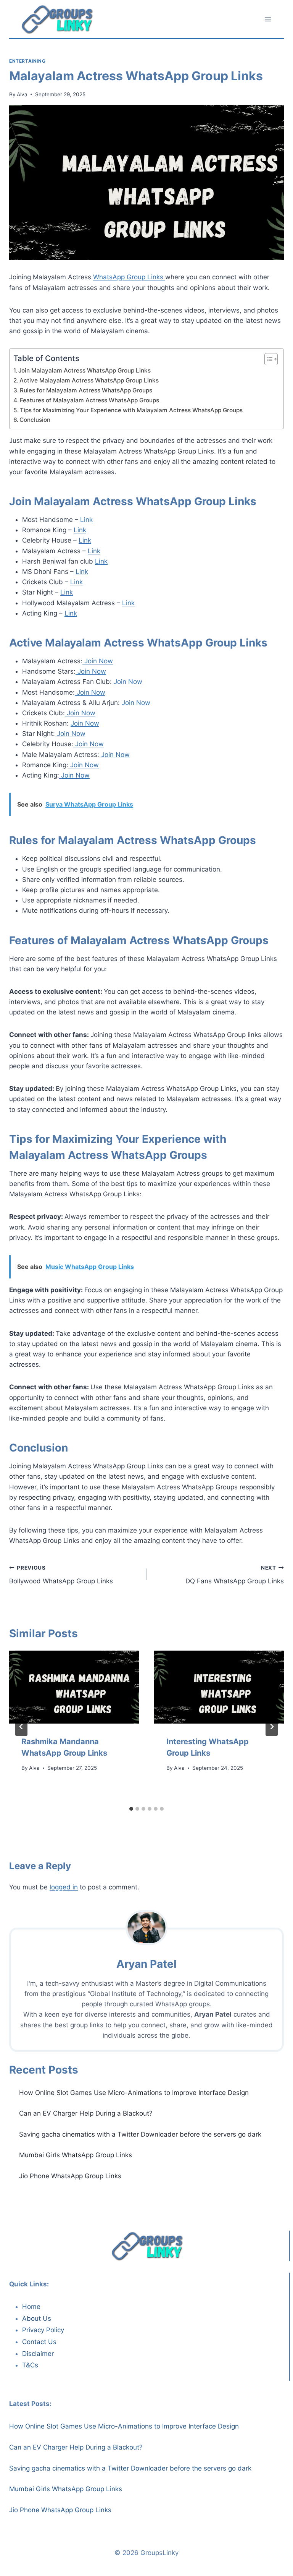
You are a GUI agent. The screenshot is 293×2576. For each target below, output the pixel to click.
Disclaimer (38, 2354)
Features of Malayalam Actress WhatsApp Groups (89, 400)
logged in (64, 1887)
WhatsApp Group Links (129, 277)
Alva (22, 94)
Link (86, 520)
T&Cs (30, 2365)
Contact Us (39, 2342)
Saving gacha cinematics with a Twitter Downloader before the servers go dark (140, 2134)
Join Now (98, 661)
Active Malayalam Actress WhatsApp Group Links (89, 380)
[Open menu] (268, 19)
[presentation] (74, 1687)
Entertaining (27, 61)
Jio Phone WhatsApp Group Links (70, 2176)
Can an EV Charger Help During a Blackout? (86, 2113)
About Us (37, 2318)
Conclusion (35, 420)
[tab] (131, 1809)
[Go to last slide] (21, 1727)
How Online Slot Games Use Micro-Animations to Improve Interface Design (134, 2093)
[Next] (272, 1727)
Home (31, 2307)
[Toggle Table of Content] (267, 359)
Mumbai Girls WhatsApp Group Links (76, 2155)
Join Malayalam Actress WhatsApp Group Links (85, 370)
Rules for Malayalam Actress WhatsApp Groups (86, 390)
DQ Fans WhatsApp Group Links (235, 1575)
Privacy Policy (43, 2330)
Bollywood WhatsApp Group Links (61, 1575)
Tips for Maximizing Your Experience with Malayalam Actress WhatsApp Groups (131, 410)
